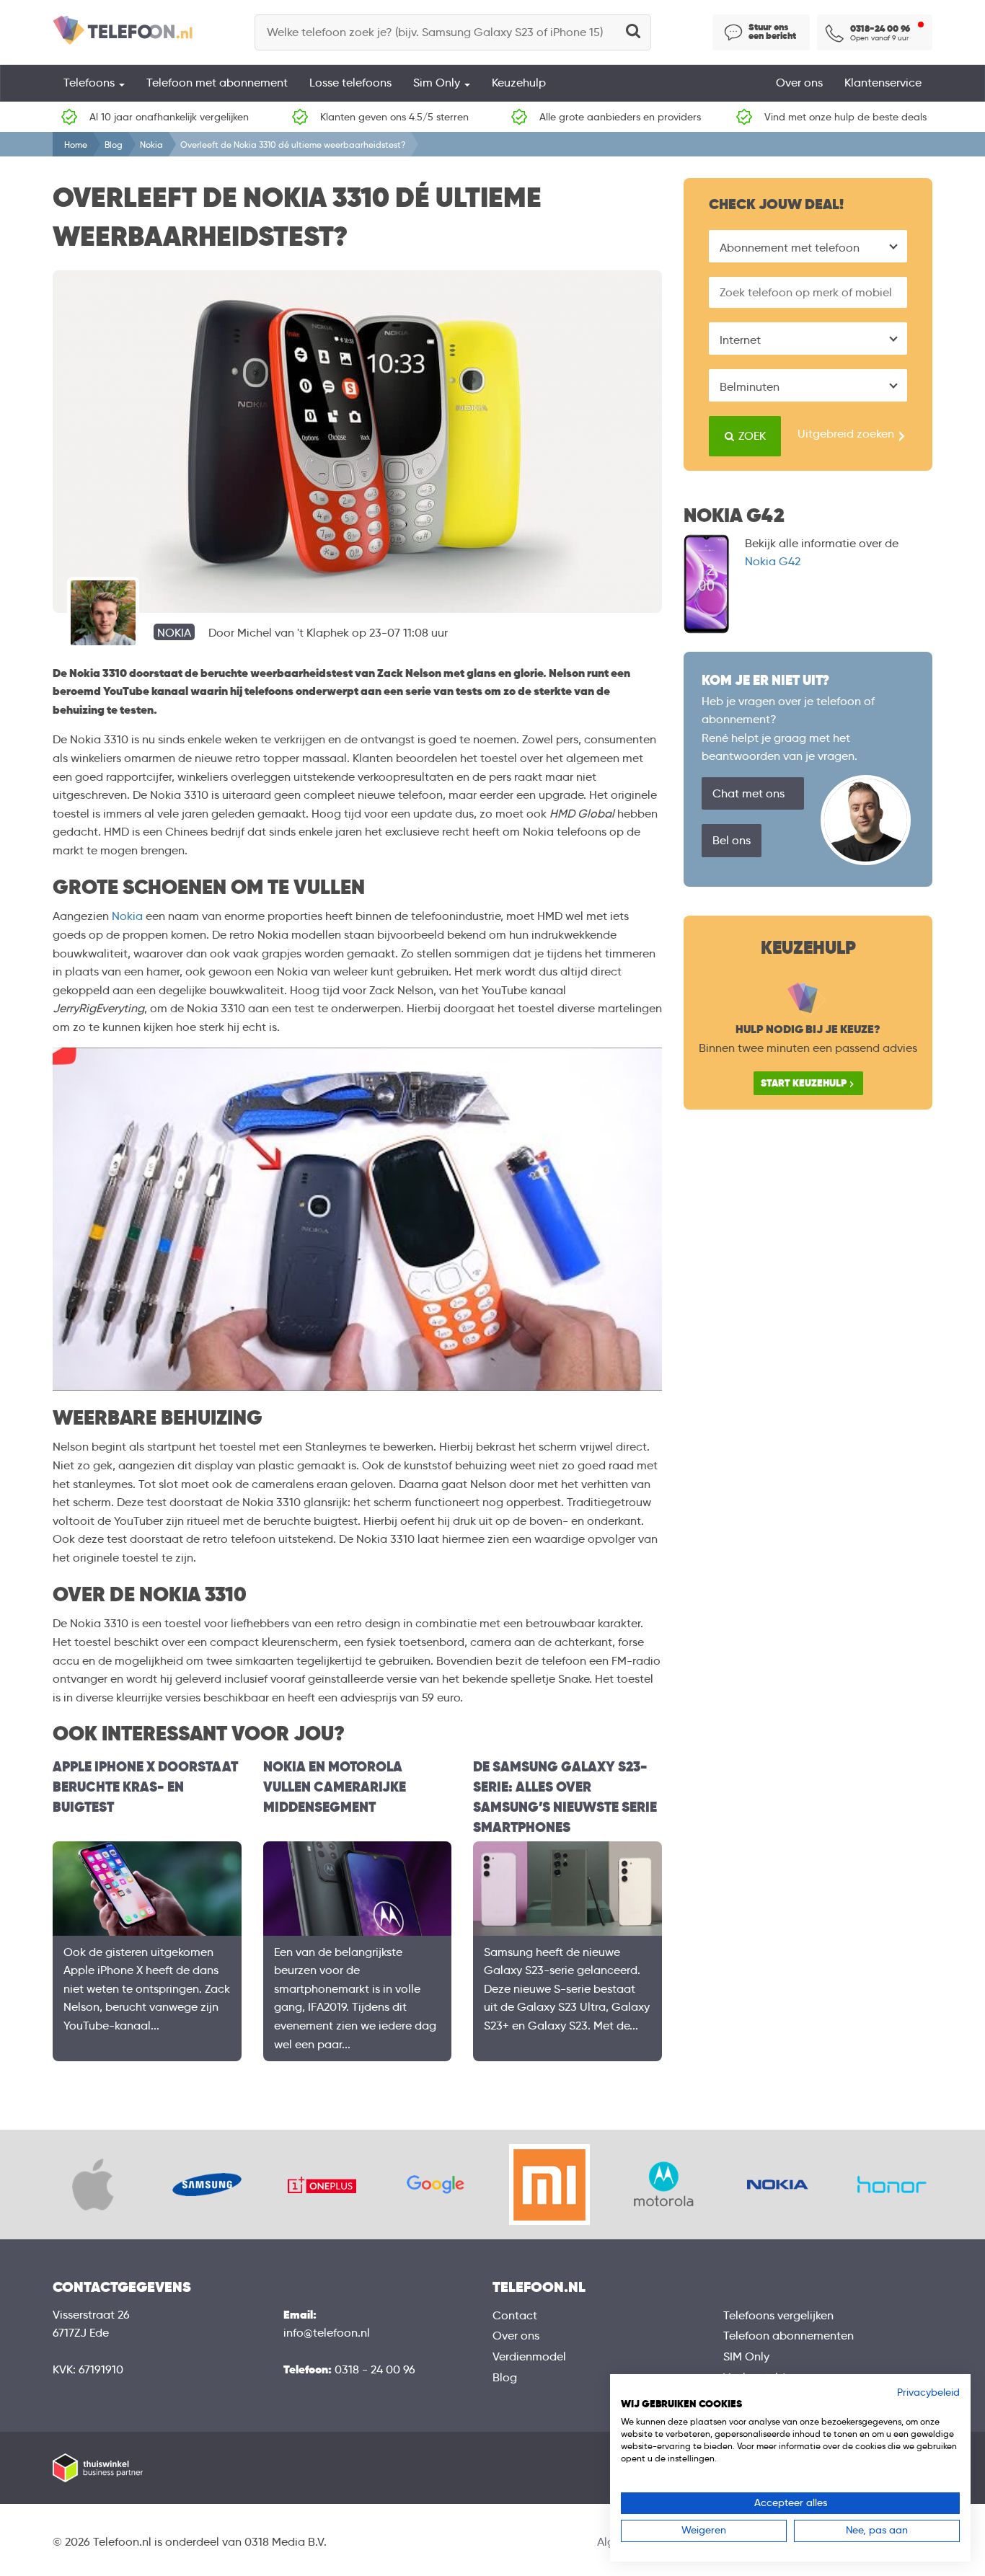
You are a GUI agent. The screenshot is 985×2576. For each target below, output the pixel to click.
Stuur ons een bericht (772, 32)
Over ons (799, 83)
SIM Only (746, 2356)
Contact (515, 2315)
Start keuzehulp (804, 1083)
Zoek (751, 436)
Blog (114, 145)
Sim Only (438, 83)
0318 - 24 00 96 (375, 2369)
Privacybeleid (928, 2393)
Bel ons (732, 840)
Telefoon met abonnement (217, 83)
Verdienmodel (529, 2356)
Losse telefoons (350, 83)
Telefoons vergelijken (778, 2315)
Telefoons (90, 83)
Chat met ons (748, 793)
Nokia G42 (773, 561)
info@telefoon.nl (327, 2333)
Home (76, 145)
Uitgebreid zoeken (846, 434)
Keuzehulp (519, 83)
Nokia (151, 145)
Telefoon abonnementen (789, 2336)
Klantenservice (883, 83)
